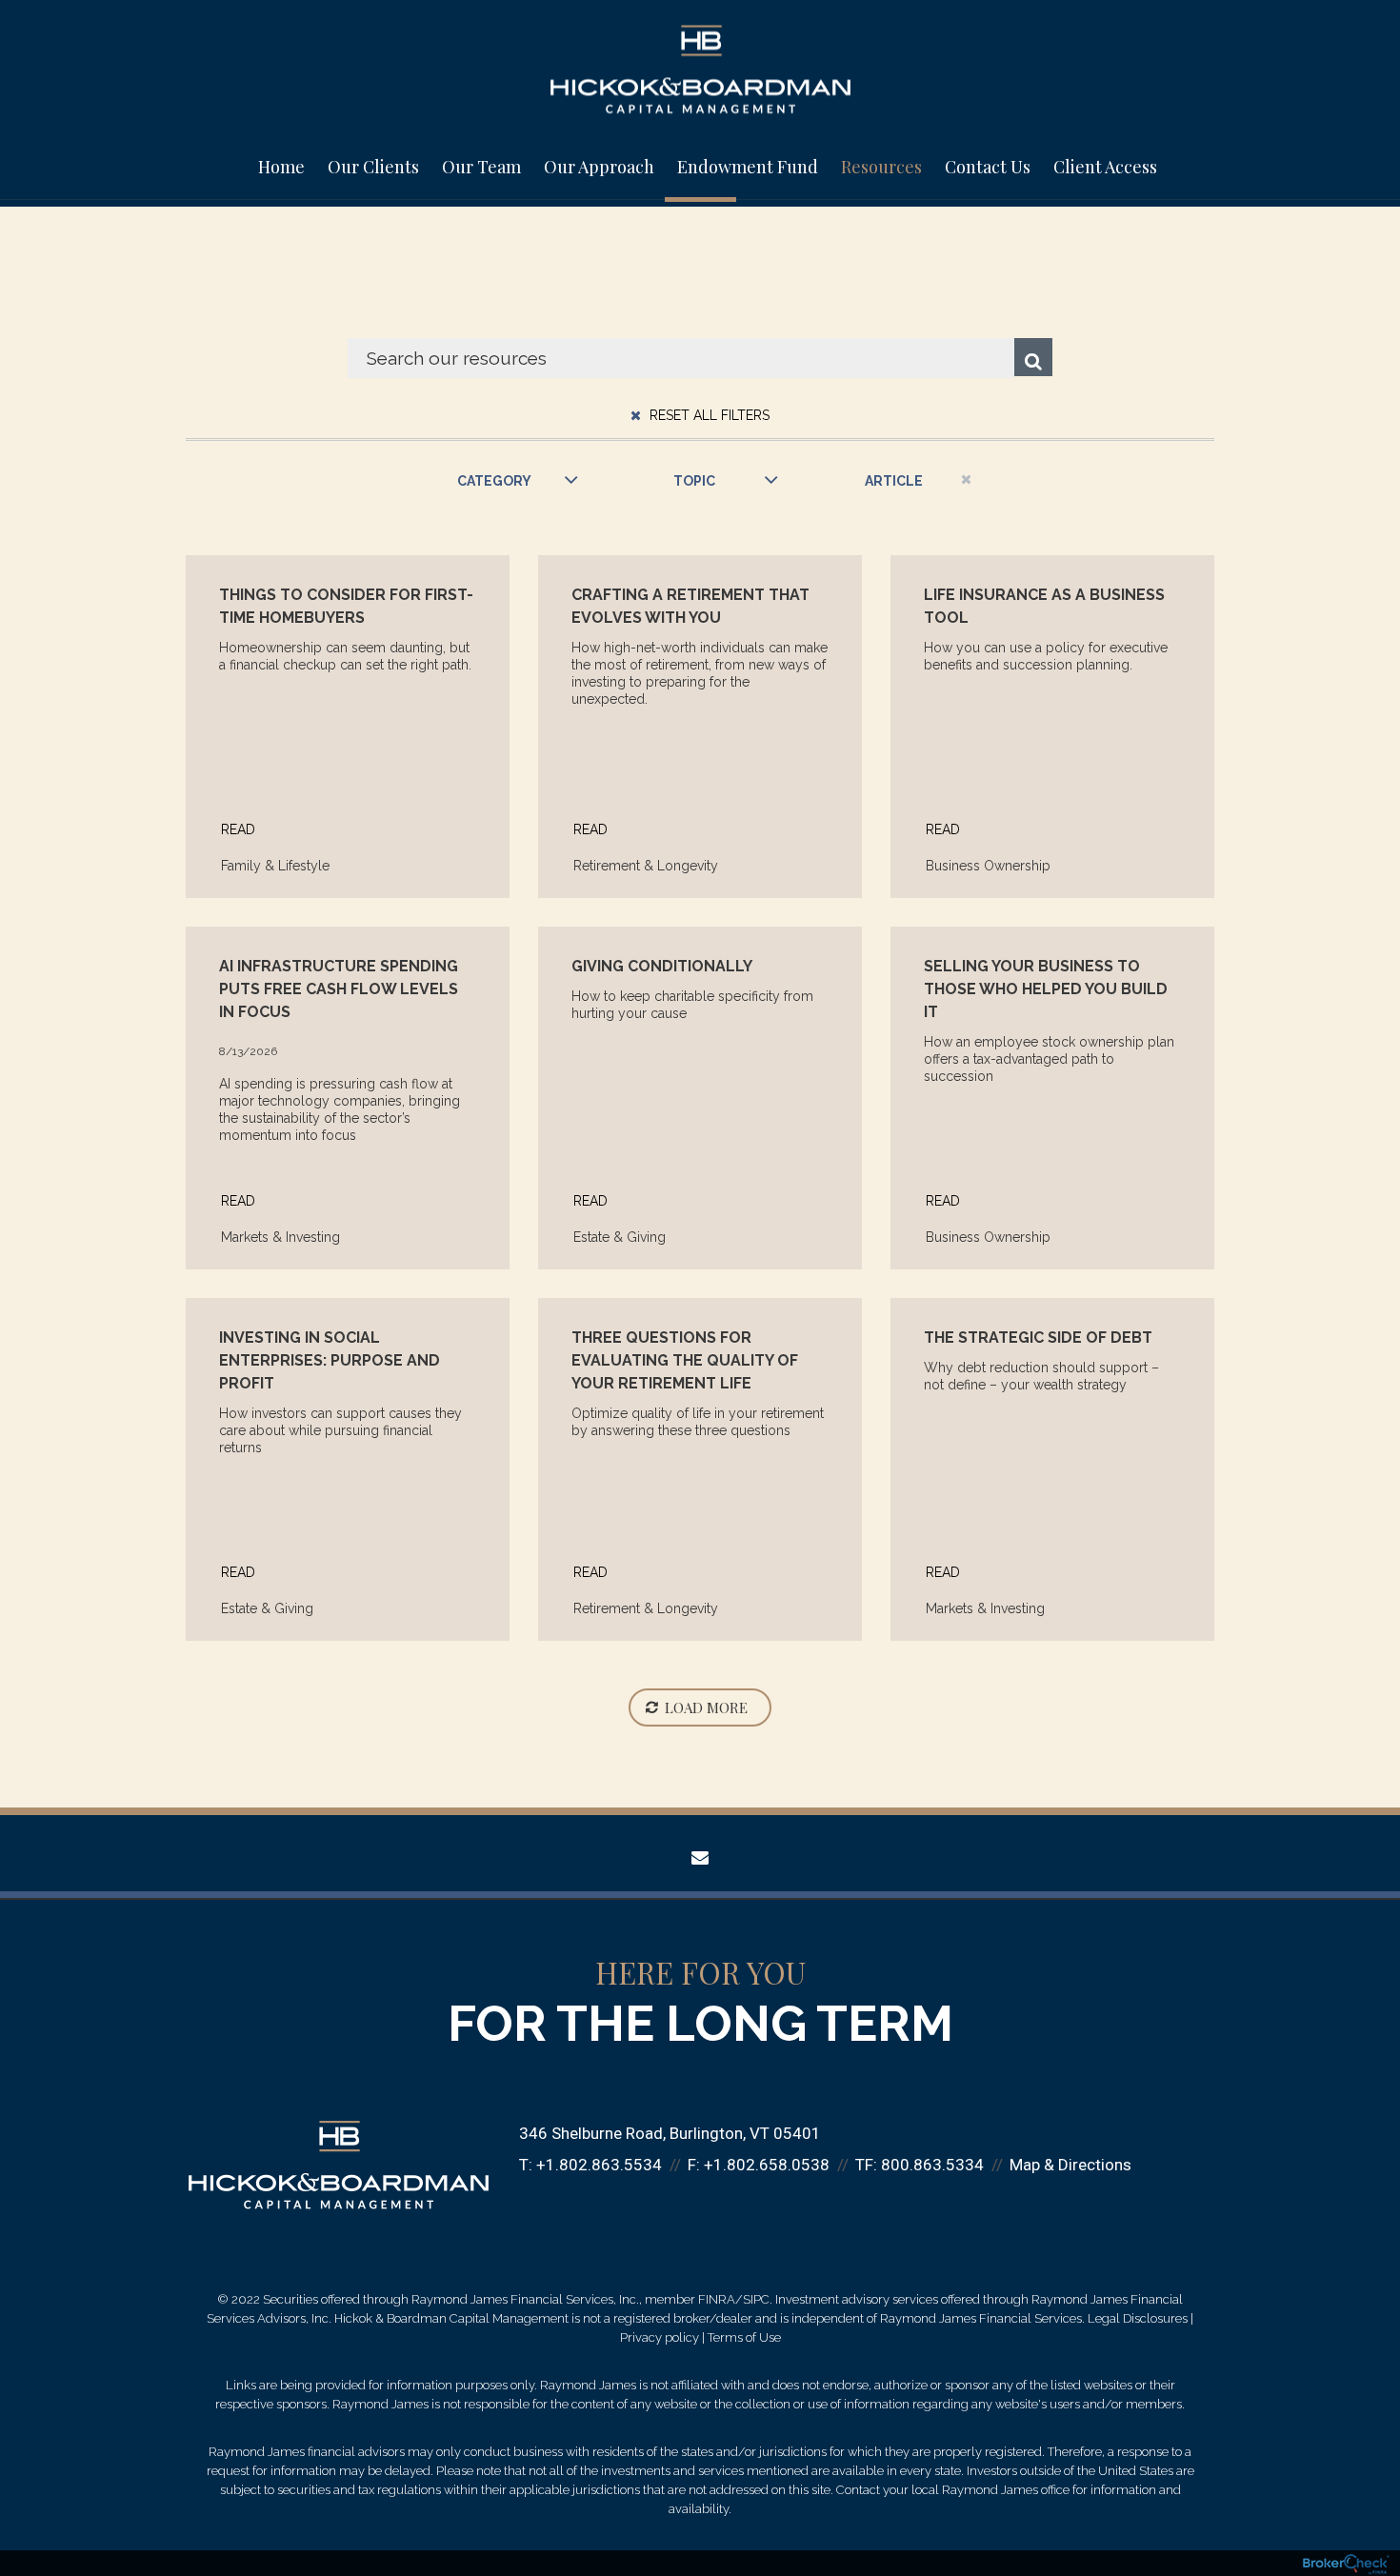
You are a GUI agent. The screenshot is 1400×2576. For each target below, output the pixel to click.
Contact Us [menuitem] (988, 167)
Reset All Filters (708, 415)
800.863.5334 (932, 2165)
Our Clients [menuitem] (373, 167)
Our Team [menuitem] (481, 167)
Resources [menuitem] (881, 167)
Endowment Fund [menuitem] (748, 167)
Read (238, 829)
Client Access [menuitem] (1105, 167)
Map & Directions (1070, 2165)
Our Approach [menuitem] (599, 167)
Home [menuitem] (281, 167)
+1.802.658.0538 (767, 2165)
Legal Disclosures (1138, 2318)
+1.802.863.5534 (599, 2165)
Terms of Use (744, 2337)
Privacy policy (660, 2337)
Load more (706, 1707)
